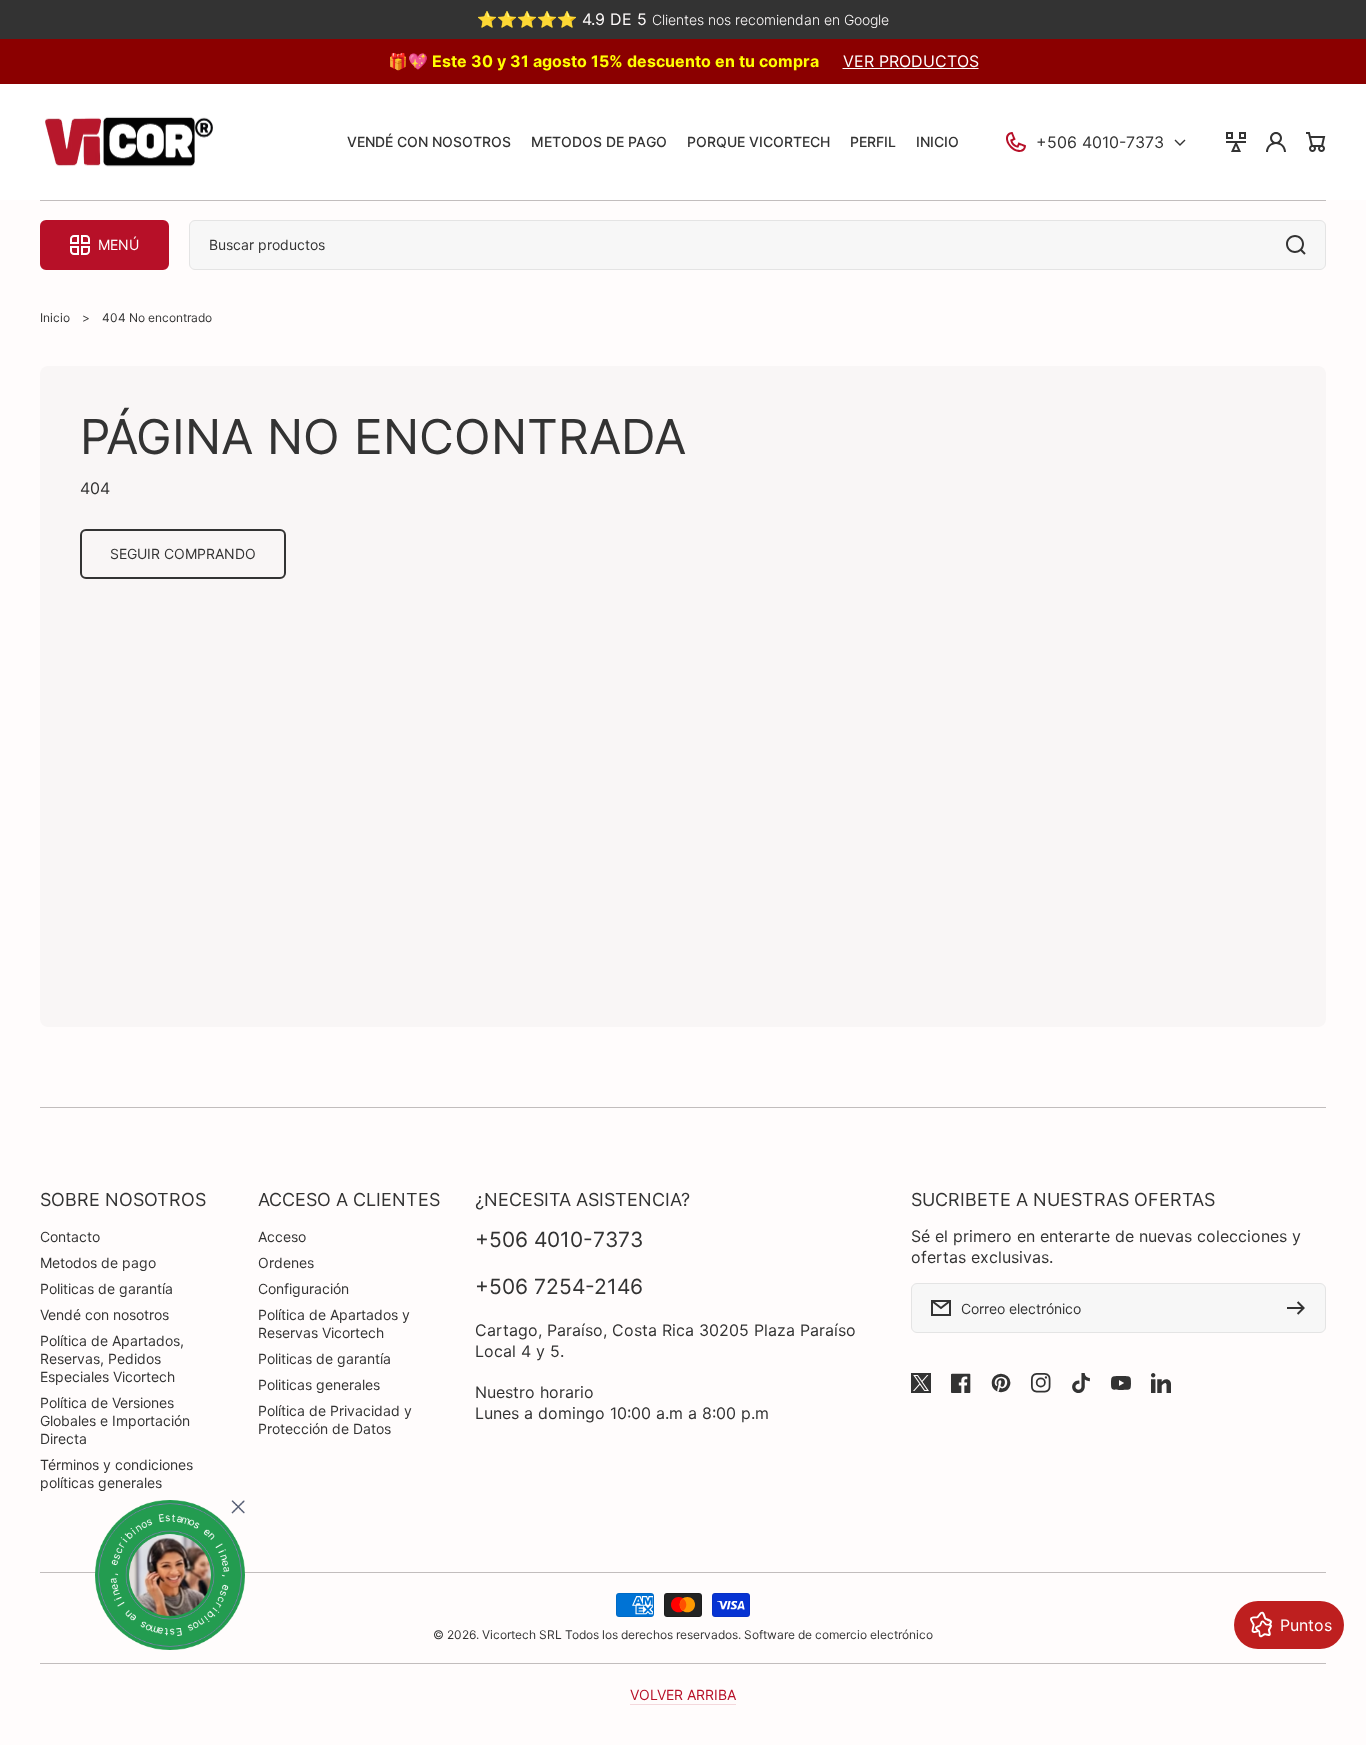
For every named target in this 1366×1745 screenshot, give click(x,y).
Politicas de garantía (106, 1288)
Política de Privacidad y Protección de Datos (335, 1419)
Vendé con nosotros (104, 1314)
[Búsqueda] (1301, 245)
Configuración (303, 1288)
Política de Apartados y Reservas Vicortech (334, 1323)
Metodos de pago (98, 1262)
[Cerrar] (238, 1506)
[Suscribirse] (1301, 1308)
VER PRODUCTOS (911, 61)
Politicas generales (319, 1384)
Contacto (70, 1236)
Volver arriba (683, 1694)
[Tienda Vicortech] (128, 142)
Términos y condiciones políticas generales (116, 1473)
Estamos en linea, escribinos (170, 1575)
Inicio (55, 317)
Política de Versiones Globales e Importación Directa (115, 1420)
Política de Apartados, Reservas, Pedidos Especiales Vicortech (112, 1358)
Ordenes (286, 1262)
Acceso (282, 1236)
